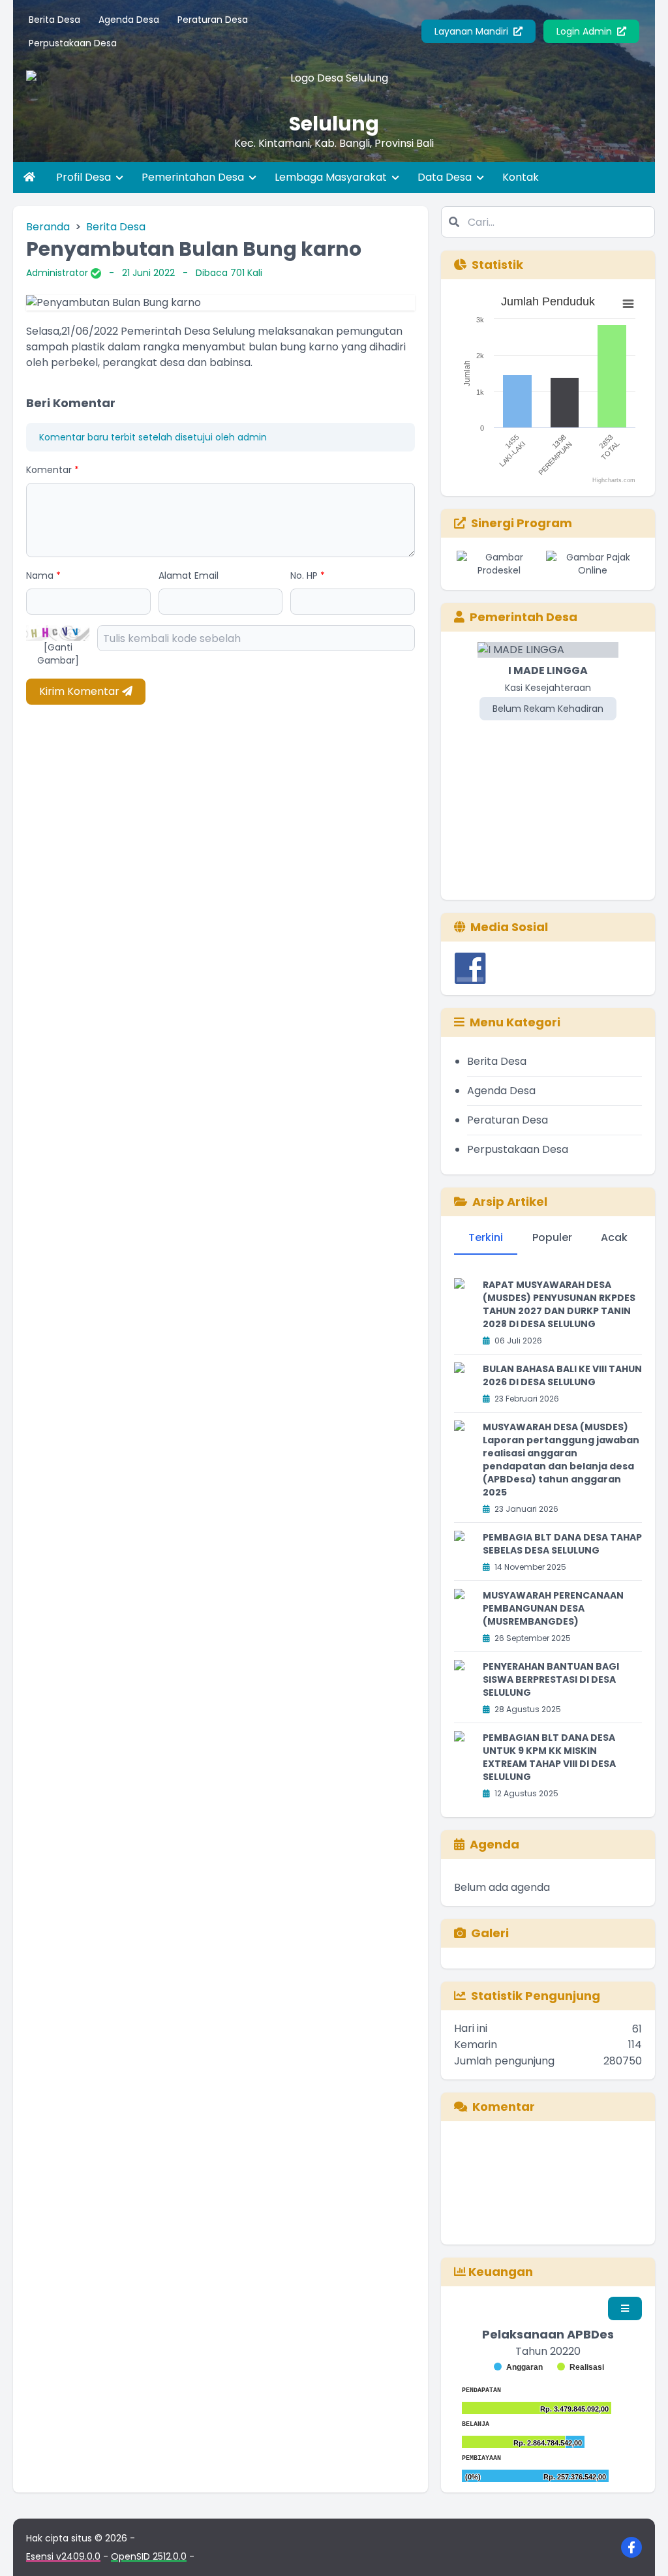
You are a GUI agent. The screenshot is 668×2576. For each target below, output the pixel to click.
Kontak (521, 177)
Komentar (53, 470)
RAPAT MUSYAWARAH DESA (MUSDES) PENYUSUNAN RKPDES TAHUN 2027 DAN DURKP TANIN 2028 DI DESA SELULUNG (559, 1304)
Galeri (490, 1933)
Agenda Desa (129, 20)
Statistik (497, 265)
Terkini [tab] (486, 1237)
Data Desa (446, 177)
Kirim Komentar (81, 691)
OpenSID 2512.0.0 (149, 2556)
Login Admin (585, 31)
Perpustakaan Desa (73, 43)
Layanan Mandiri (473, 31)
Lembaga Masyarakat (332, 177)
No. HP (308, 575)
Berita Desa (54, 20)
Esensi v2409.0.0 (63, 2556)
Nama (43, 575)
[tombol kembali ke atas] (642, 2550)
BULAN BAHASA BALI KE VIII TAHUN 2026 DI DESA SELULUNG (562, 1375)
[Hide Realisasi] (581, 2367)
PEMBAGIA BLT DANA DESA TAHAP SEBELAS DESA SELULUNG (562, 1544)
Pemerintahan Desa (194, 177)
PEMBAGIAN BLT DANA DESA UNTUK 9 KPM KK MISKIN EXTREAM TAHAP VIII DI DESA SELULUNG (549, 1757)
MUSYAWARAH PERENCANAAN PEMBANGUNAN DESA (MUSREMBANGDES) (553, 1608)
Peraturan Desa (213, 20)
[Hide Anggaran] (518, 2367)
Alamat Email (189, 575)
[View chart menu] (628, 304)
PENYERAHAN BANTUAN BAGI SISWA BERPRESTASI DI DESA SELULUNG (551, 1679)
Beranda (48, 227)
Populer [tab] (552, 1237)
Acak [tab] (614, 1237)
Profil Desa (85, 177)
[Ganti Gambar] (58, 654)
